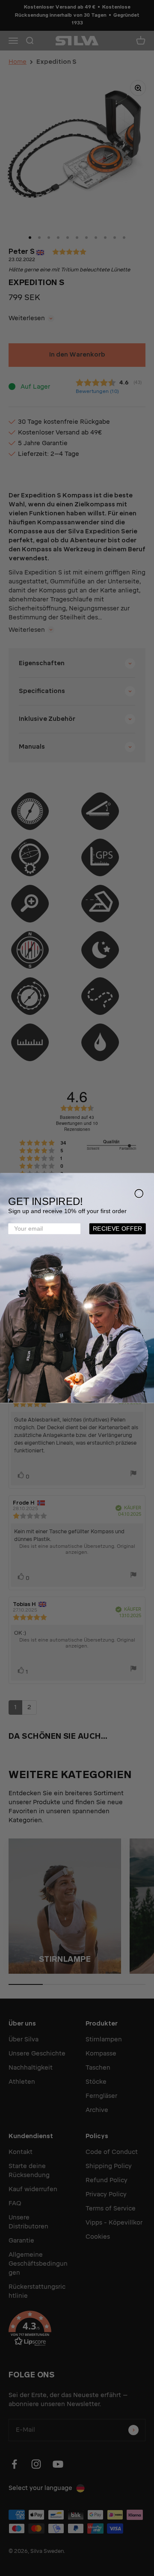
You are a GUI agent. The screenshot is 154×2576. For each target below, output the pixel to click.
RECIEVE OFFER (118, 1229)
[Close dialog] (139, 1194)
